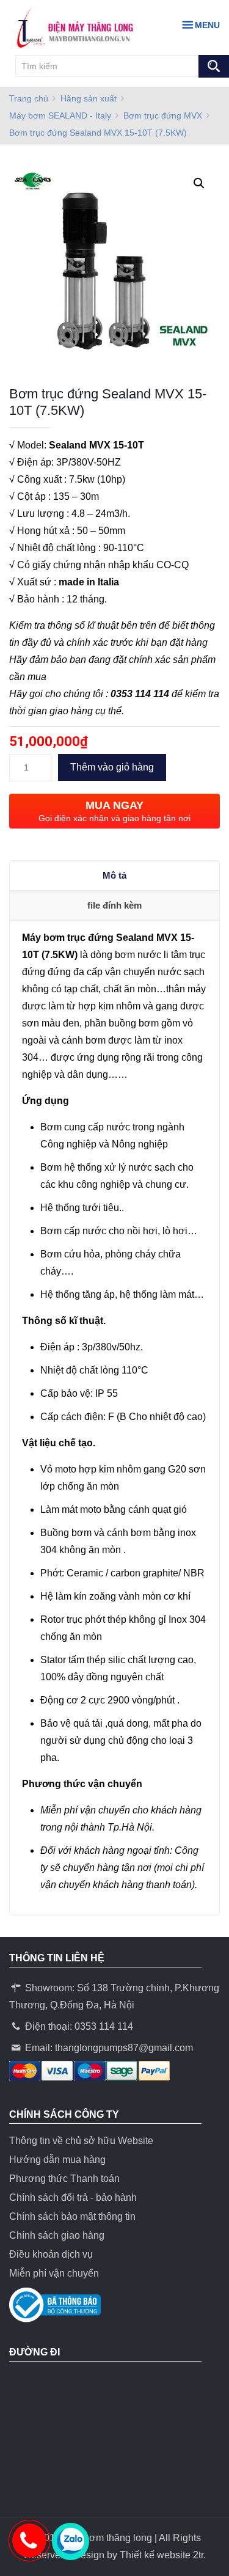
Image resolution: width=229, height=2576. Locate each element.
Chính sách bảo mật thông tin (72, 2216)
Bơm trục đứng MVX (163, 115)
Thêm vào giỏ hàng (112, 767)
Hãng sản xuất (89, 98)
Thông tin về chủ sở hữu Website (81, 2141)
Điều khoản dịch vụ (51, 2254)
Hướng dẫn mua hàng (57, 2160)
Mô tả (114, 875)
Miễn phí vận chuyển (54, 2273)
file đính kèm (114, 905)
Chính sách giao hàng (57, 2235)
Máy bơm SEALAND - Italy (60, 115)
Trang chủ (29, 98)
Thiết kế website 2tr (162, 2555)
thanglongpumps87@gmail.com (124, 2048)
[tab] (114, 876)
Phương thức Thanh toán (64, 2179)
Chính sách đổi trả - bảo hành (73, 2197)
